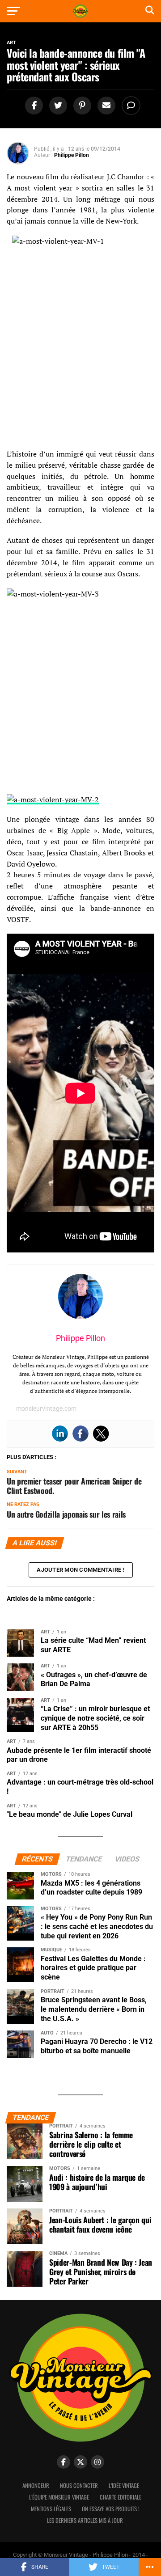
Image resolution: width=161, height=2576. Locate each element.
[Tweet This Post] (57, 106)
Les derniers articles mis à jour (85, 2520)
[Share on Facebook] (33, 106)
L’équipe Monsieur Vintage (59, 2497)
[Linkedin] (60, 1434)
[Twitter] (101, 1434)
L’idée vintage (124, 2485)
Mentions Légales (51, 2509)
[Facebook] (80, 1434)
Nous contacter (79, 2485)
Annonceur (36, 2485)
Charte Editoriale (121, 2497)
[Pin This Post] (81, 106)
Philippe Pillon (72, 155)
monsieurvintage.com (46, 1409)
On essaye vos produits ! (111, 2509)
